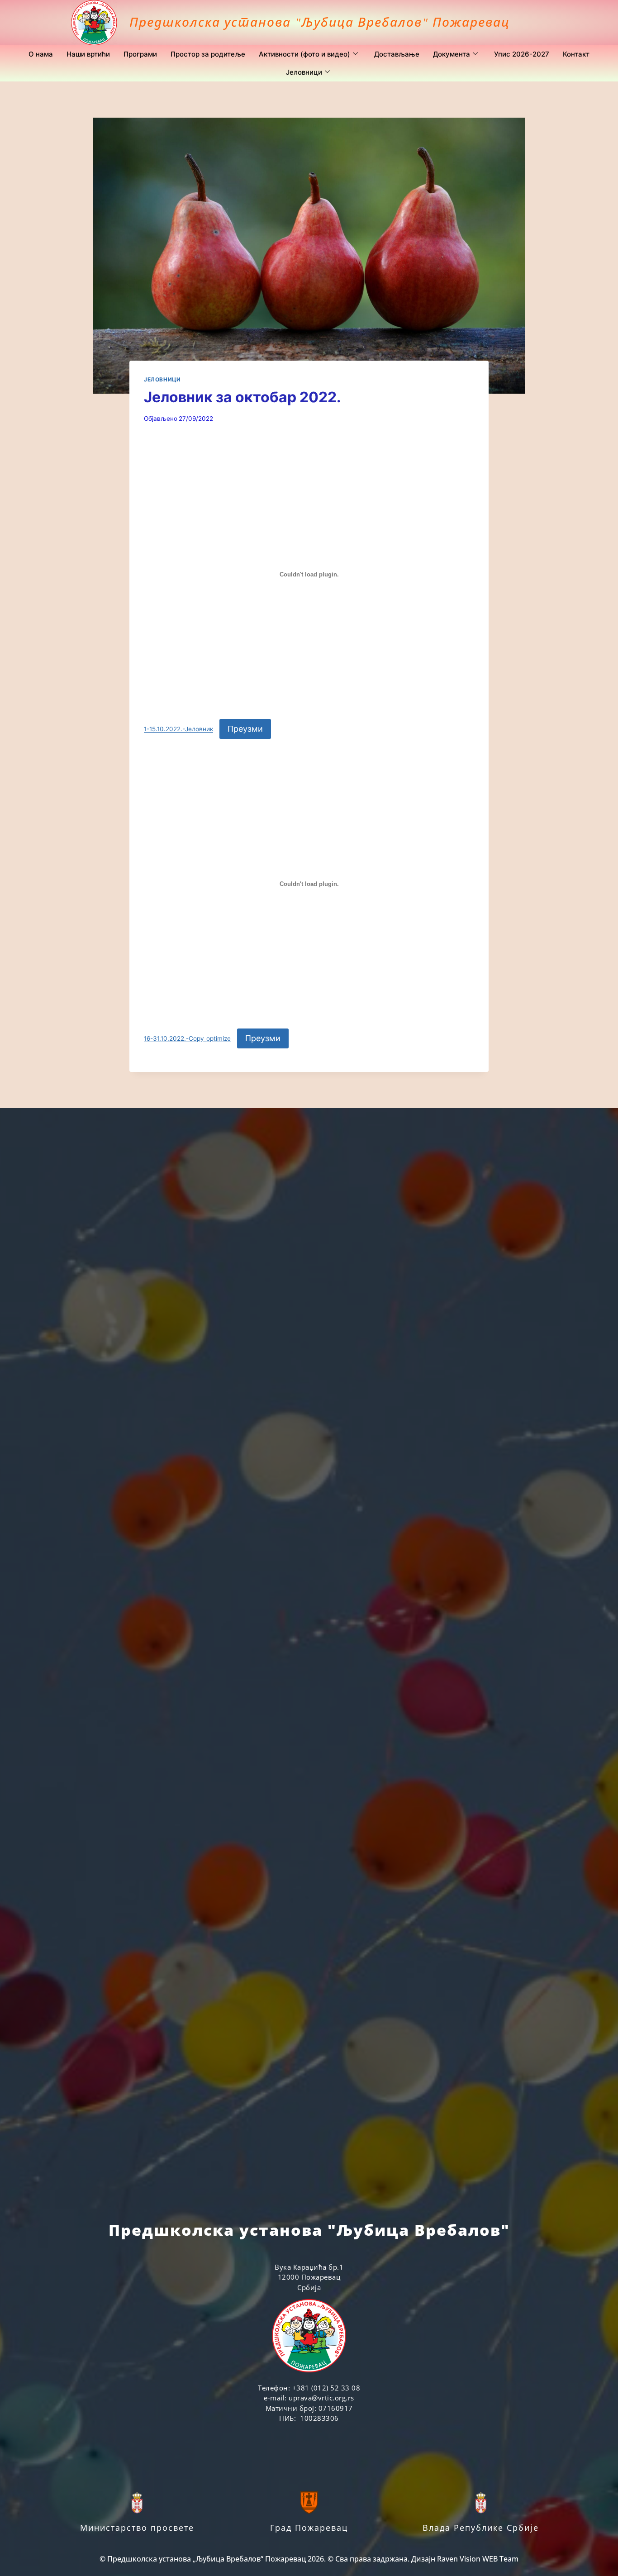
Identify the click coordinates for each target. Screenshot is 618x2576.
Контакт (576, 54)
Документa (452, 54)
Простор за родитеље (208, 54)
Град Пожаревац (309, 2528)
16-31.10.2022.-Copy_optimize (187, 1039)
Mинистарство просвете (137, 2528)
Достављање (397, 54)
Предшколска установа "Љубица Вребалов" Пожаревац (320, 22)
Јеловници (304, 72)
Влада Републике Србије (481, 2528)
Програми (140, 54)
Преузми (245, 729)
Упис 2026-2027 (522, 54)
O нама (41, 54)
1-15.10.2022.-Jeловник (178, 729)
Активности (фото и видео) (304, 54)
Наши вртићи (88, 54)
